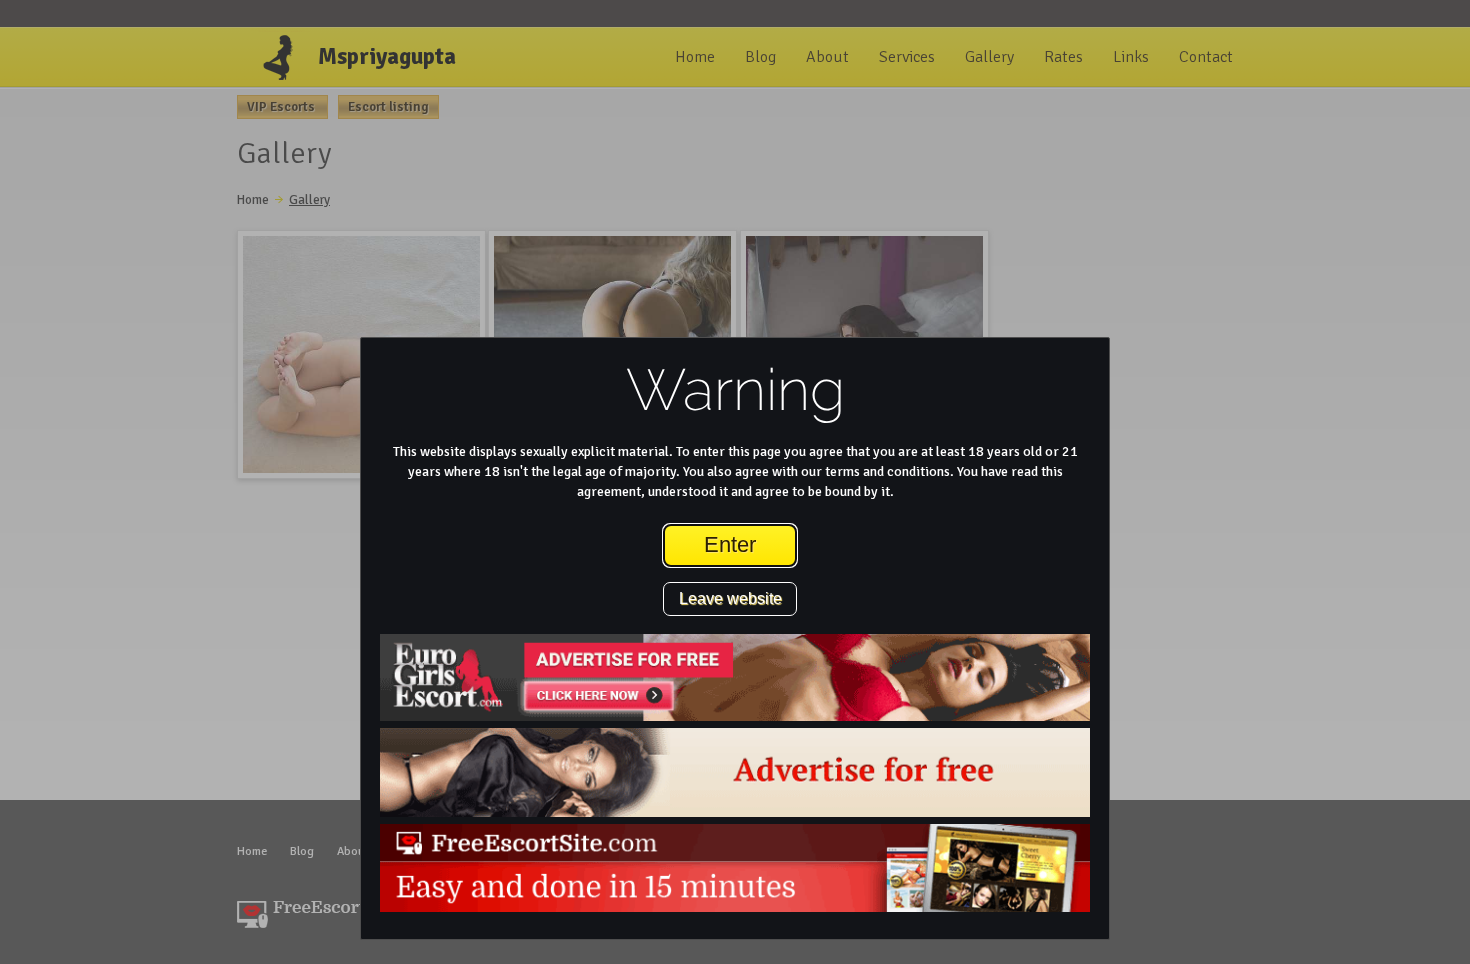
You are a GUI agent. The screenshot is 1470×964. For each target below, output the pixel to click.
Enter (730, 544)
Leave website (730, 598)
